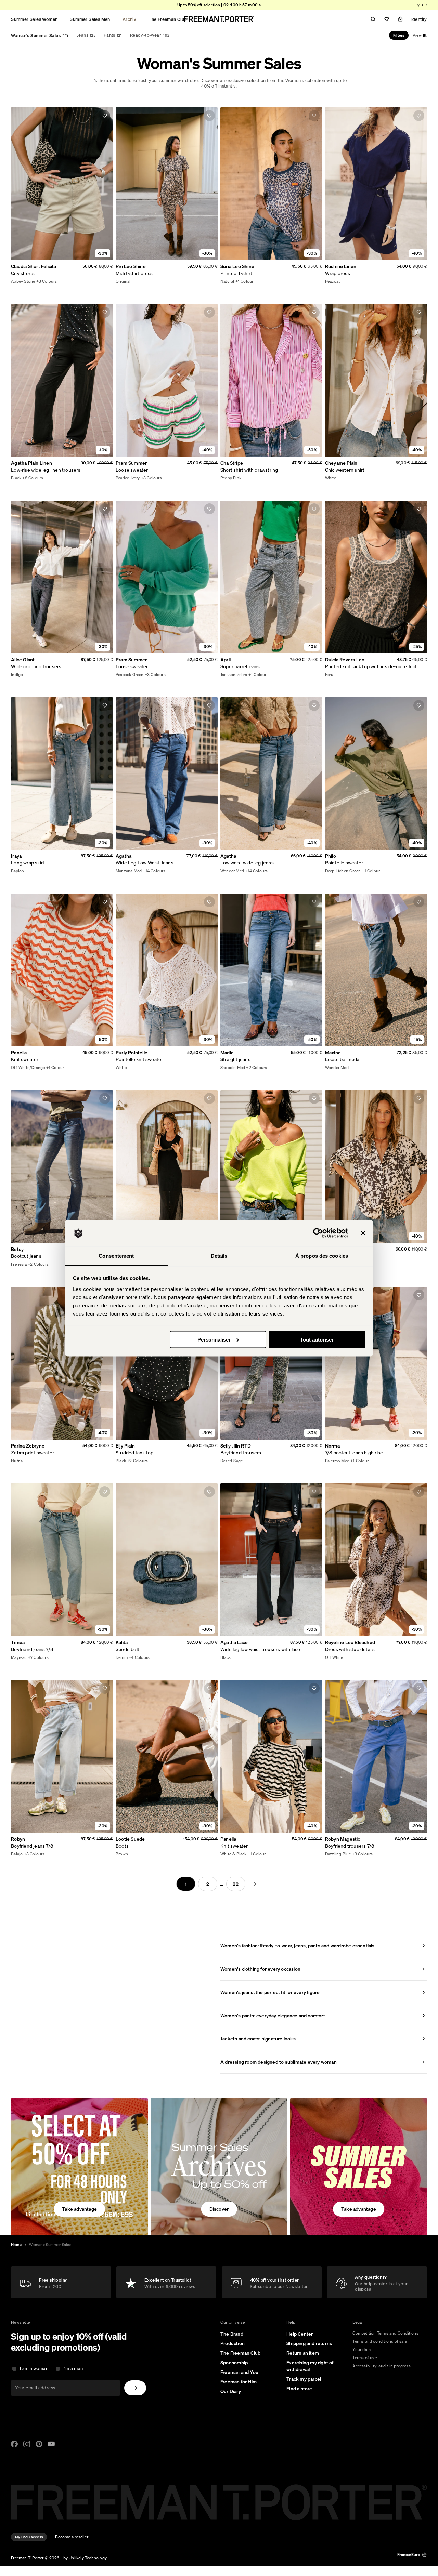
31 (66, 282)
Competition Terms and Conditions (385, 2333)
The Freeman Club (168, 19)
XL (143, 282)
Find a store (299, 2389)
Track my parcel (304, 2379)
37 (125, 1855)
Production (233, 2343)
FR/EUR (420, 5)
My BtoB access (29, 2537)
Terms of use (364, 2358)
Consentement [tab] (116, 1256)
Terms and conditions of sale (380, 2341)
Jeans (86, 35)
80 (125, 1658)
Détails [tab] (219, 1256)
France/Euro (409, 2555)
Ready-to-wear (150, 35)
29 (51, 282)
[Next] (255, 1884)
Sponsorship (234, 2363)
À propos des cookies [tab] (322, 1256)
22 (235, 1884)
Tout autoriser (317, 1339)
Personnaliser (214, 1339)
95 (149, 1658)
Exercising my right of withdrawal (310, 2366)
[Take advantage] (79, 2167)
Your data (362, 2349)
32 (74, 282)
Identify (419, 19)
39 (141, 1855)
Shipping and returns (309, 2343)
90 (141, 1658)
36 (118, 1855)
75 (118, 1658)
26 (29, 282)
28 (44, 282)
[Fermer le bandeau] (363, 1233)
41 (156, 1855)
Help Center (300, 2334)
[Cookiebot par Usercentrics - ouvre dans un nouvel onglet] (318, 1233)
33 (81, 282)
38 (133, 1855)
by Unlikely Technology (85, 2558)
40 (149, 1855)
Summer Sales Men (90, 19)
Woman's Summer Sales (40, 35)
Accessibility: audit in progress (381, 2366)
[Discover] (219, 2167)
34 (89, 282)
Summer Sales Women (34, 19)
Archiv (129, 19)
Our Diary (231, 2391)
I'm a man (73, 2369)
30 (59, 282)
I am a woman (34, 2369)
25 (21, 282)
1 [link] (186, 1884)
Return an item (303, 2353)
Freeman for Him (239, 2382)
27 (36, 282)
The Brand (232, 2334)
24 (13, 282)
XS (118, 282)
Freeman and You (239, 2372)
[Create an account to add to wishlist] (105, 116)
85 (133, 1658)
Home (16, 2245)
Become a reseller (72, 2537)
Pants (113, 35)
